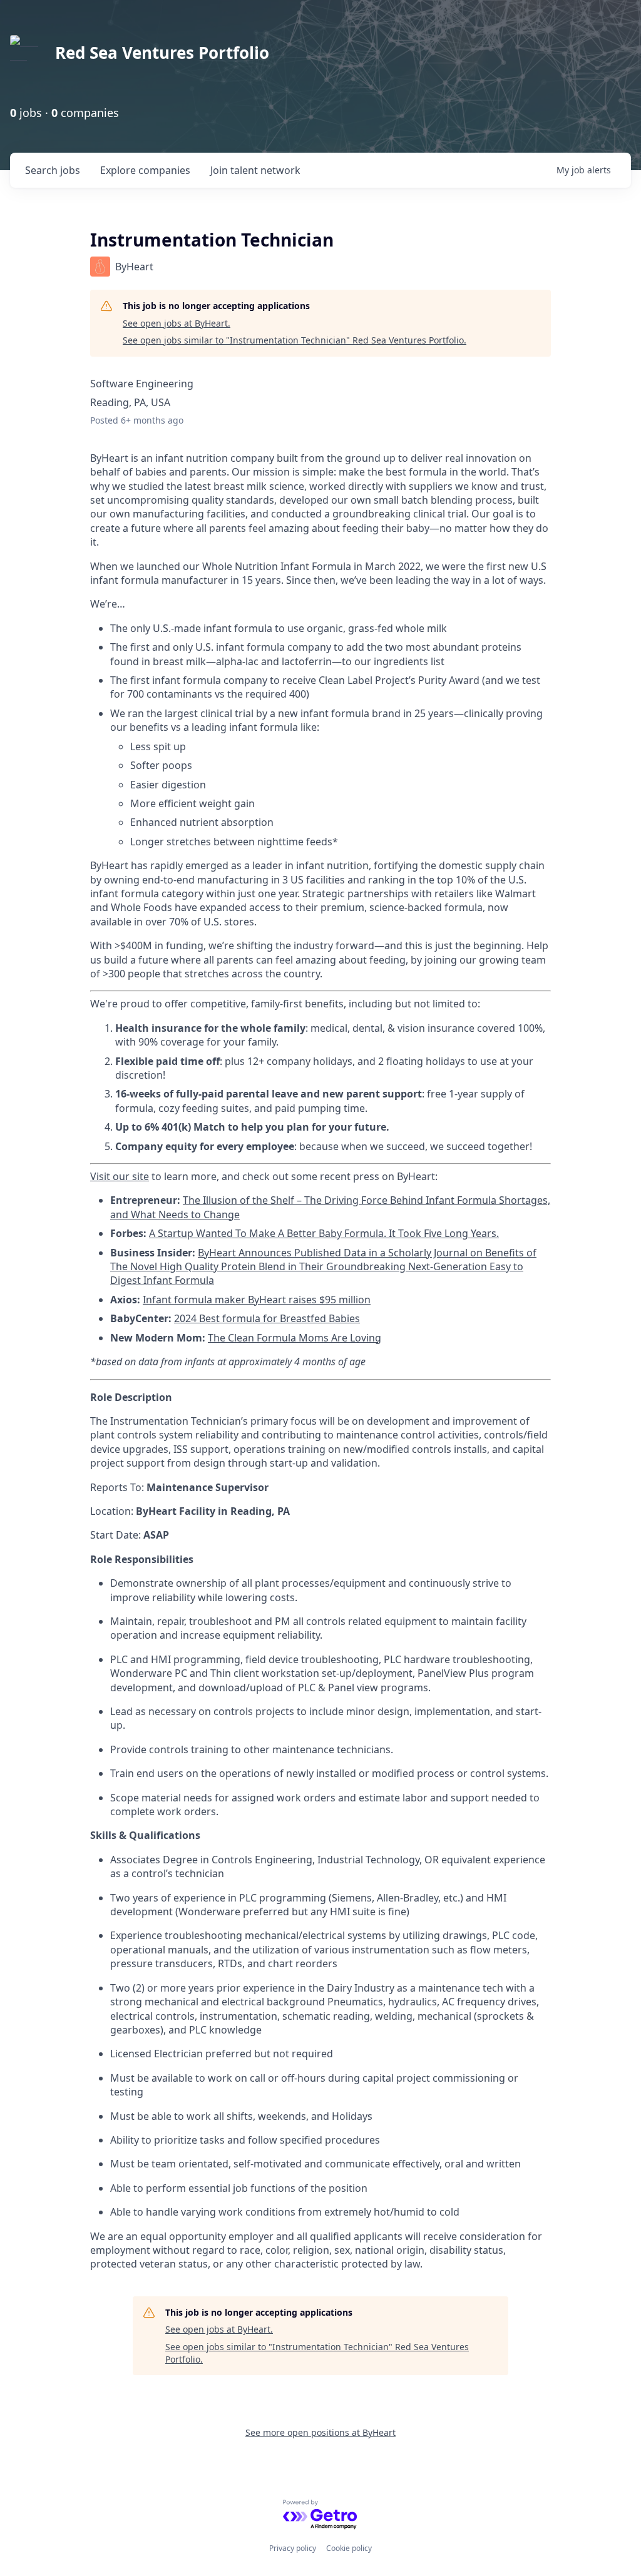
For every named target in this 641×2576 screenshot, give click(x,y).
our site (130, 1176)
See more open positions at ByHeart (320, 2432)
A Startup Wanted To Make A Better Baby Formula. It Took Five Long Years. (324, 1233)
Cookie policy (349, 2548)
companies (145, 170)
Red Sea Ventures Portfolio (162, 53)
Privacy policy (293, 2548)
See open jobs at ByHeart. (177, 323)
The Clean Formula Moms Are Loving (295, 1338)
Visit (100, 1176)
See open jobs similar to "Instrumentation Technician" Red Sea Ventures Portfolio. (295, 340)
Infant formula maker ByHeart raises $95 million (257, 1300)
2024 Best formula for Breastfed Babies (267, 1318)
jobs (53, 170)
